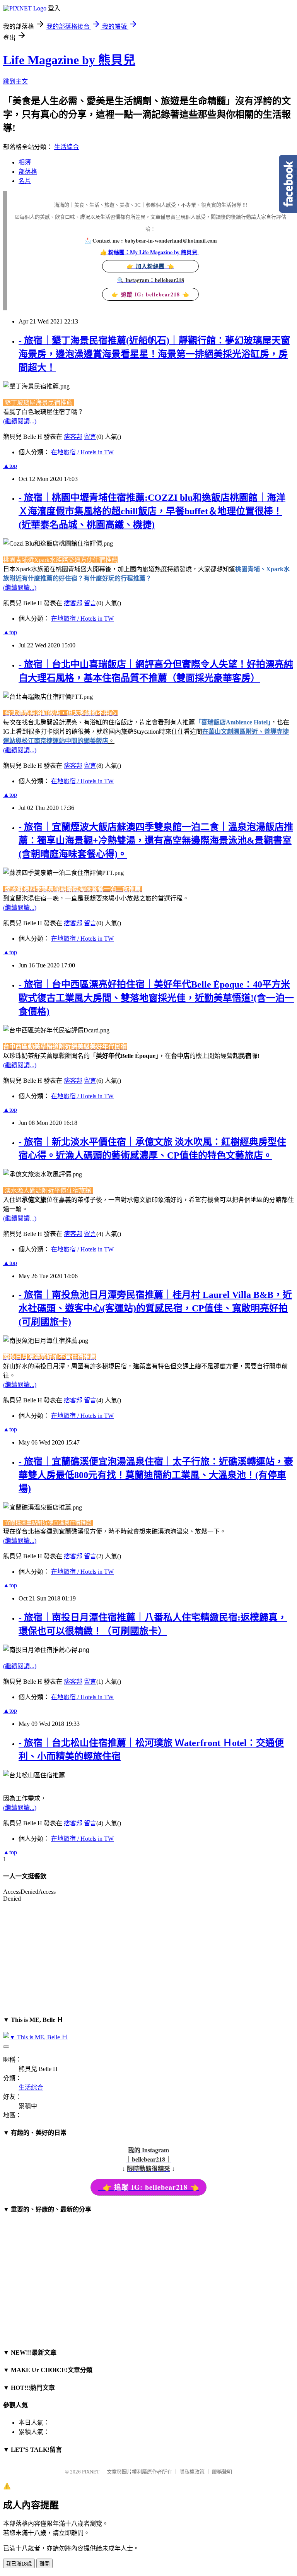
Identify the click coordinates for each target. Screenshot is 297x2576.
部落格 (28, 172)
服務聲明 (222, 2472)
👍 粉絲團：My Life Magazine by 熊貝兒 (150, 252)
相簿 (25, 162)
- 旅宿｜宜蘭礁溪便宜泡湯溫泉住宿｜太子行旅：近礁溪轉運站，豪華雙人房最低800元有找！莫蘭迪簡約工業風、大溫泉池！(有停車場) (156, 1475)
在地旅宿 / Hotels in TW (82, 452)
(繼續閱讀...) (20, 421)
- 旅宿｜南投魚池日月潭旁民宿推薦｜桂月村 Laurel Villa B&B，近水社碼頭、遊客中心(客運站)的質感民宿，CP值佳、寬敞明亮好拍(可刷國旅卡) (155, 1308)
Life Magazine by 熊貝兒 (69, 60)
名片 (25, 181)
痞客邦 (73, 437)
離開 (44, 2564)
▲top (10, 466)
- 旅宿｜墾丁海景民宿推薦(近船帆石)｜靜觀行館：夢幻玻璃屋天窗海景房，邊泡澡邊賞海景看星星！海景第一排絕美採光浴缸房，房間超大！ (154, 354)
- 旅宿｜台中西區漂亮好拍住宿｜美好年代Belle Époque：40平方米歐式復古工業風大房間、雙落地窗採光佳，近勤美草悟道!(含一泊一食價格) (156, 998)
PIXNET (91, 2472)
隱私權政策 (192, 2472)
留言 (90, 437)
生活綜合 (67, 147)
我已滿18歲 (19, 2564)
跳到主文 (15, 81)
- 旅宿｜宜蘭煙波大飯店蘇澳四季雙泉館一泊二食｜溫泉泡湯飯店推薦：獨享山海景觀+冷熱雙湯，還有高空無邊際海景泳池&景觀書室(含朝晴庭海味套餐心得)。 (156, 840)
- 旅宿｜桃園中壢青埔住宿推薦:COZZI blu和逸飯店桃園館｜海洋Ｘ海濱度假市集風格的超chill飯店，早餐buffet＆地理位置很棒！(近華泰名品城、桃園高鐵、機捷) (152, 511)
